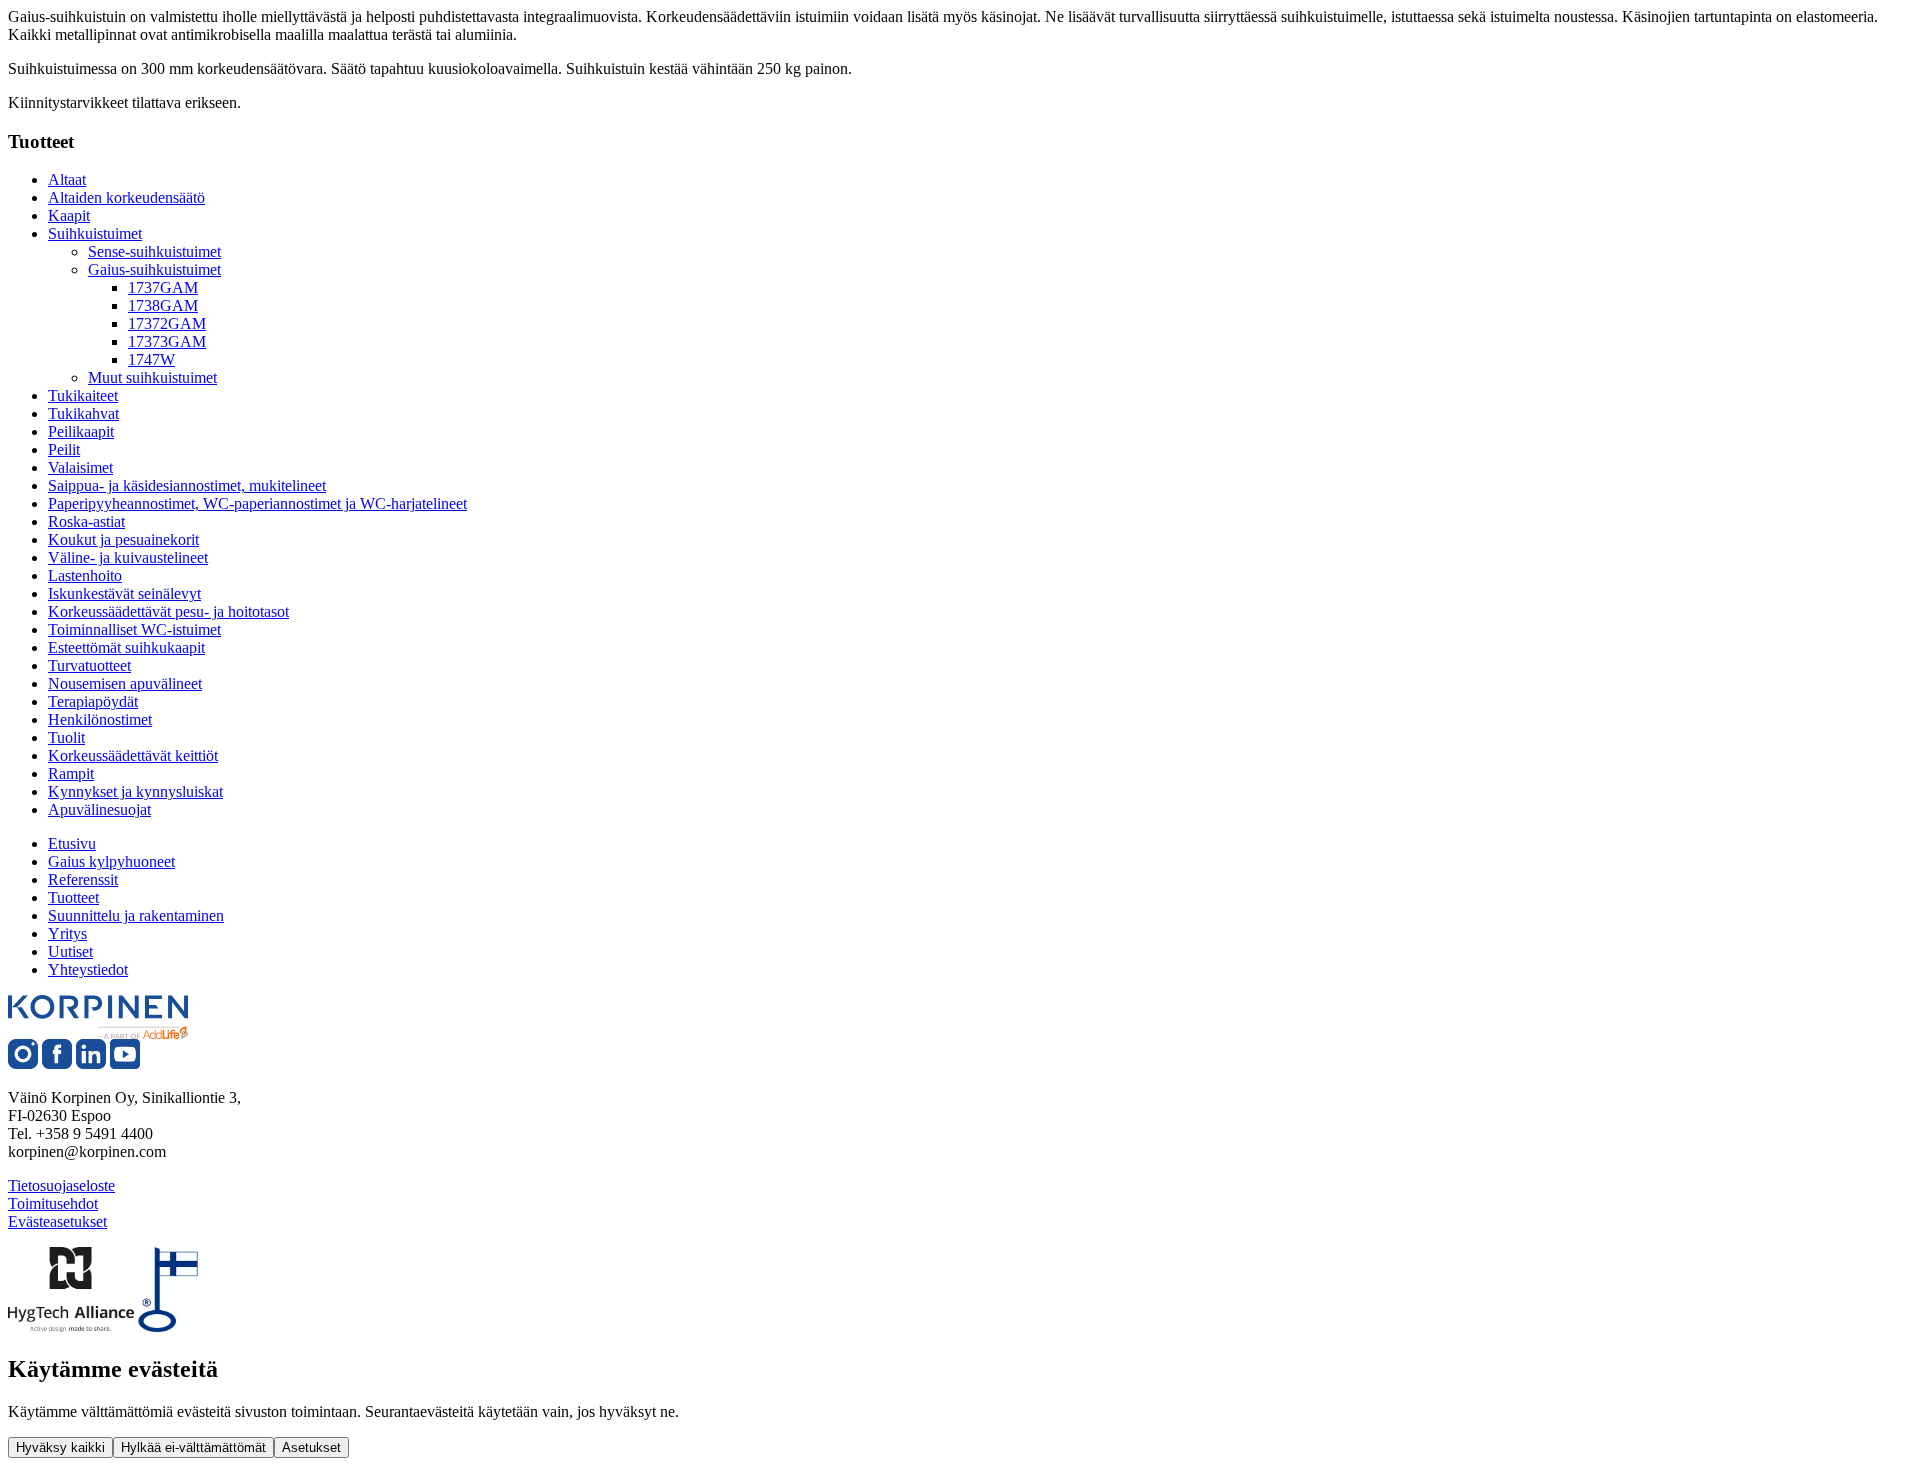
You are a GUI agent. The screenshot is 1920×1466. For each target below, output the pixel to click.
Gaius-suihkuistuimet (154, 269)
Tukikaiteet (83, 395)
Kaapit (69, 215)
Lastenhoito (85, 575)
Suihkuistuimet (95, 233)
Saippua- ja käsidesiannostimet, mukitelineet (187, 485)
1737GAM (163, 287)
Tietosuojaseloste (61, 1185)
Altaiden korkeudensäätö (126, 197)
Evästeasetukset (57, 1221)
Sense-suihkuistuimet (154, 251)
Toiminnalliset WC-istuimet (134, 629)
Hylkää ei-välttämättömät (193, 1447)
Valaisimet (80, 467)
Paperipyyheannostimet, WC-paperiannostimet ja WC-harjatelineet (257, 503)
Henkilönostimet (100, 719)
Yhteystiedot (88, 969)
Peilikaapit (81, 431)
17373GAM (167, 341)
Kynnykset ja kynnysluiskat (135, 791)
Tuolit (66, 737)
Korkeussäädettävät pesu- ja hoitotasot (168, 611)
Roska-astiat (86, 521)
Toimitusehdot (53, 1203)
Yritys (67, 933)
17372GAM (167, 323)
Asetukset (311, 1447)
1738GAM (163, 305)
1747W (151, 359)
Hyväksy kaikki (60, 1447)
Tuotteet (73, 897)
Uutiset (70, 951)
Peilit (64, 449)
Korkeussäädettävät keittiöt (133, 755)
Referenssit (83, 879)
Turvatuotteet (89, 665)
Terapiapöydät (93, 701)
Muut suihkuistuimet (152, 377)
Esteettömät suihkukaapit (126, 647)
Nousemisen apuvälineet (125, 683)
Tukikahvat (83, 413)
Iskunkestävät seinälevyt (124, 593)
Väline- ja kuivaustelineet (128, 557)
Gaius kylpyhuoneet (111, 861)
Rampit (71, 773)
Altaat (67, 179)
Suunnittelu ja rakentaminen (136, 915)
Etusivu (72, 843)
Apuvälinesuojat (99, 809)
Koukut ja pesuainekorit (123, 539)
